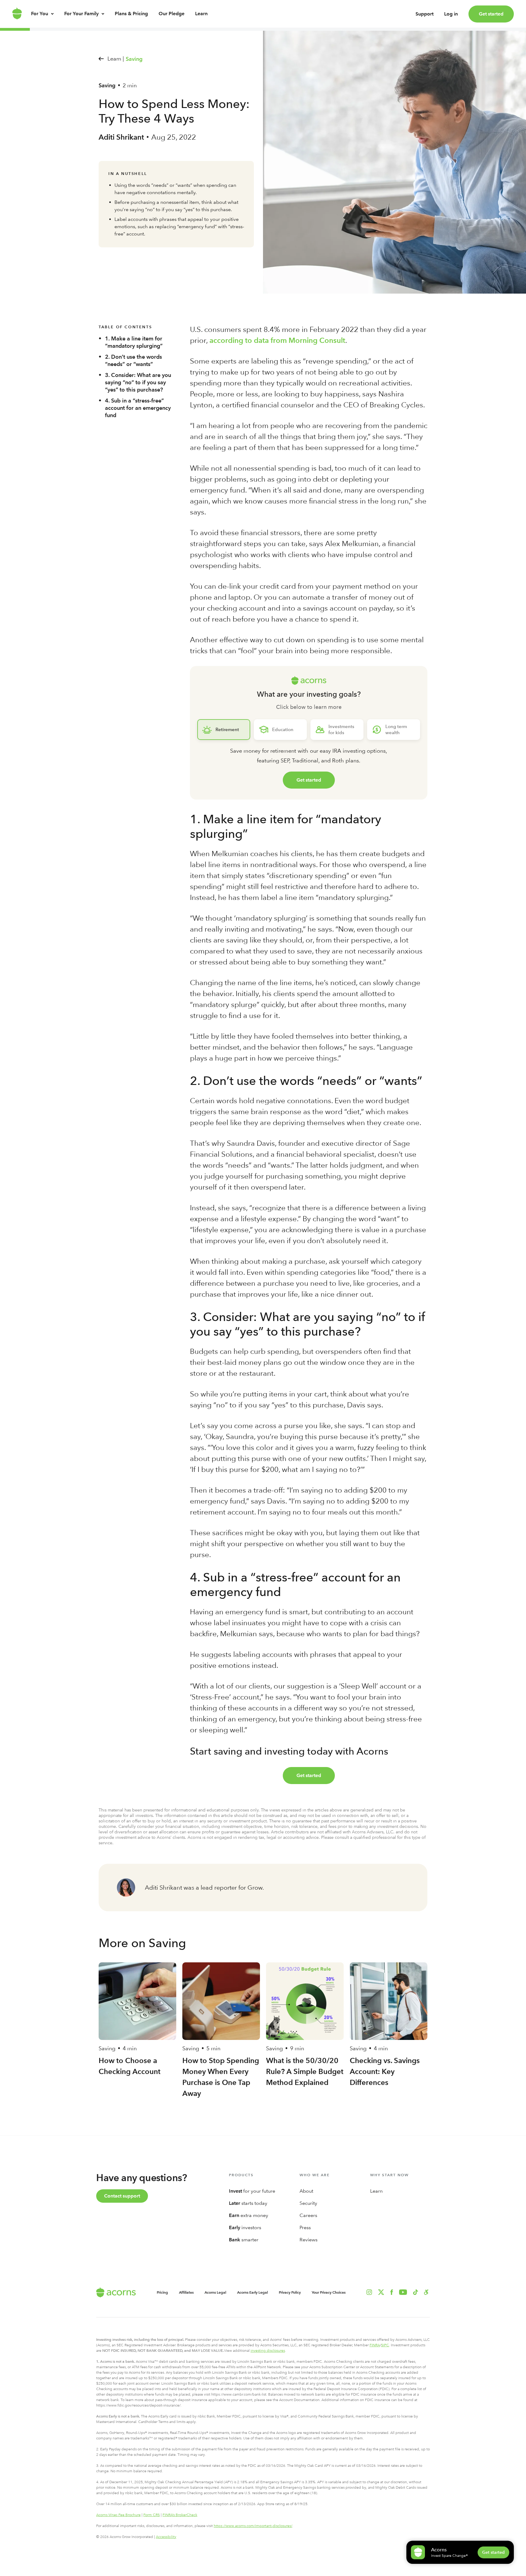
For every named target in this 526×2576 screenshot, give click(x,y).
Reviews (309, 2240)
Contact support (122, 2196)
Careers (308, 2215)
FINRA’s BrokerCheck (180, 2515)
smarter (244, 2240)
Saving (134, 59)
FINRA (375, 2345)
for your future (252, 2191)
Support (424, 14)
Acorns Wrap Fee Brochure (118, 2515)
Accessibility (166, 2537)
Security (308, 2203)
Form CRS (152, 2515)
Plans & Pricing (131, 14)
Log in (451, 14)
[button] (426, 2292)
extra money (249, 2215)
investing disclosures (268, 2351)
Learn (201, 14)
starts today (248, 2203)
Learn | (116, 59)
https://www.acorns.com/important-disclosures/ (253, 2526)
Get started (491, 14)
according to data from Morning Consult (277, 340)
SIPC (385, 2345)
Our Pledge (172, 14)
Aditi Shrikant (121, 137)
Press (305, 2227)
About (306, 2191)
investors (245, 2227)
